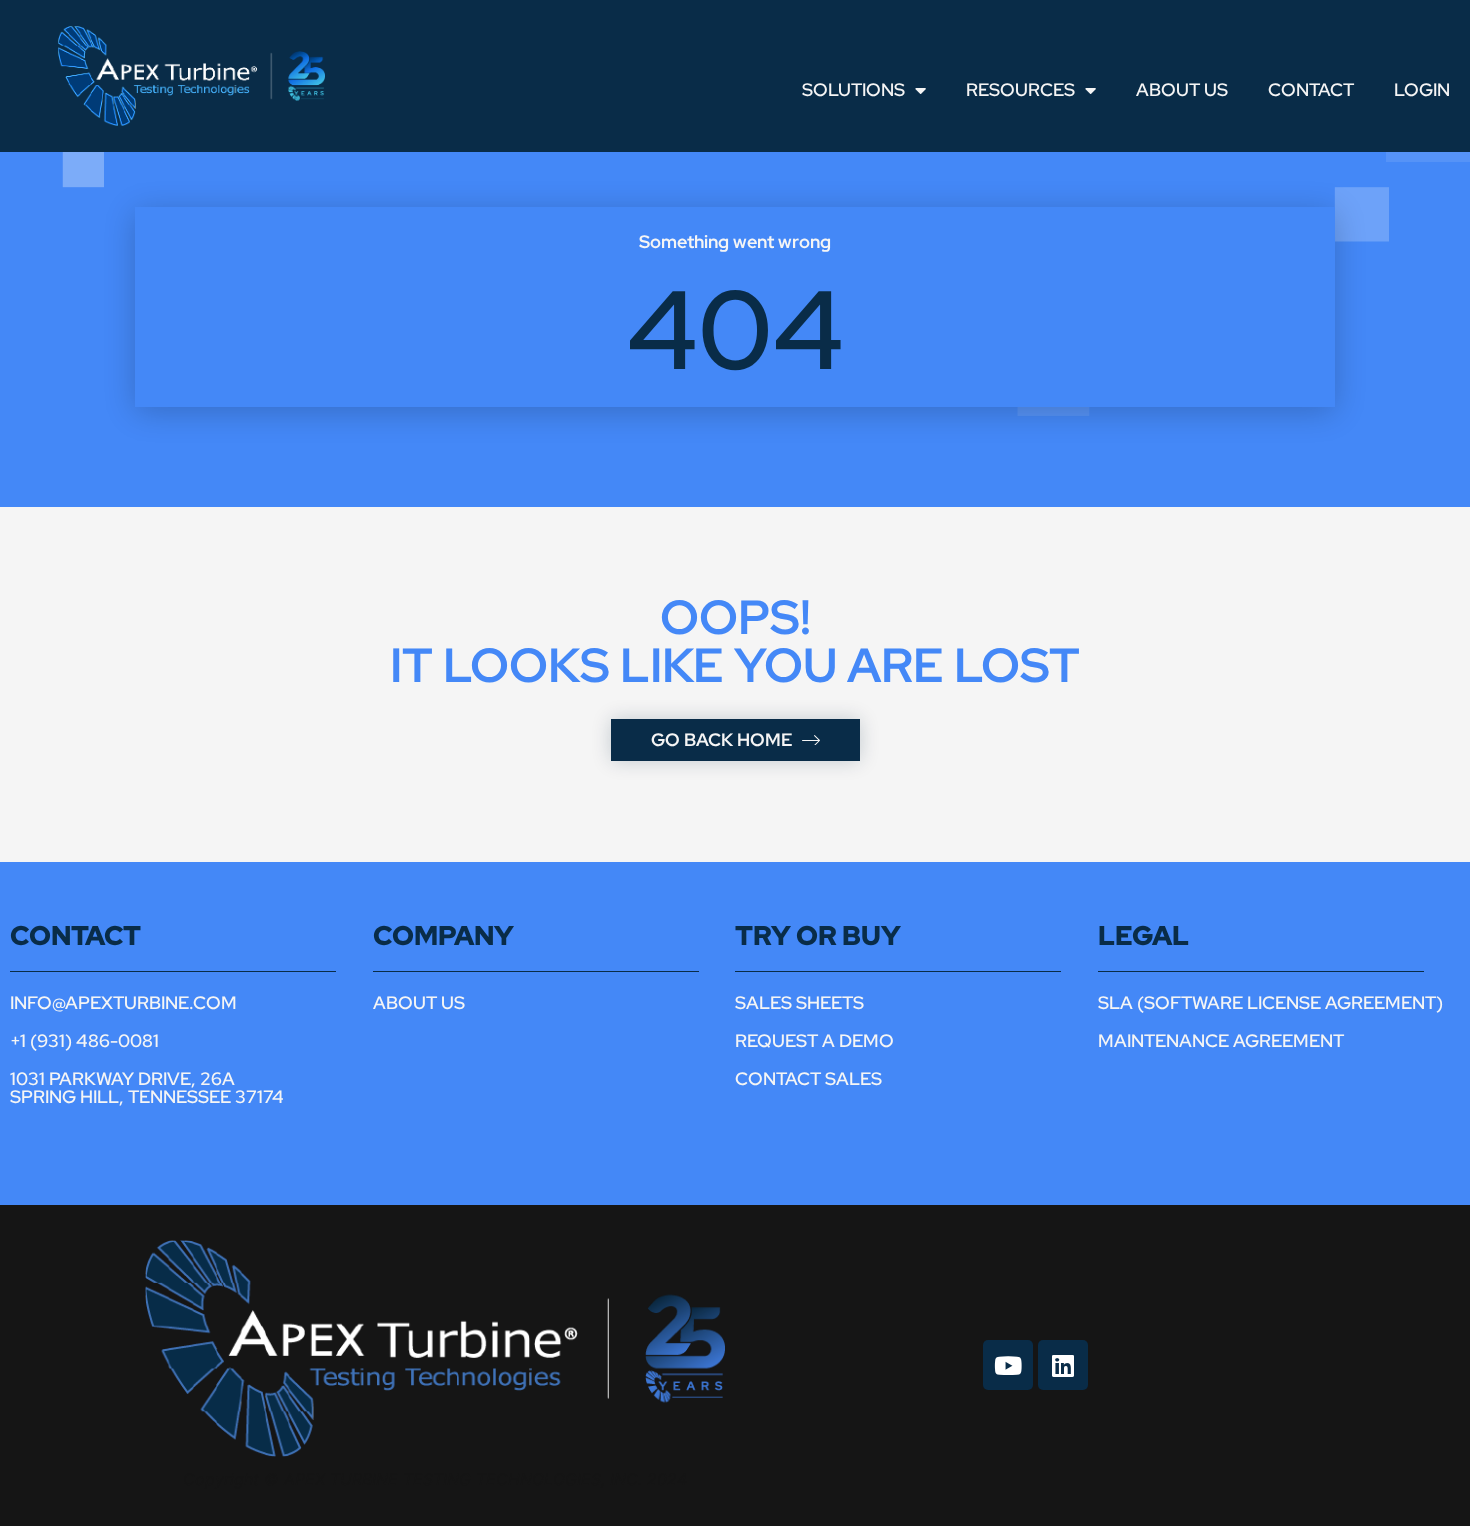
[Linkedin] (1063, 1365)
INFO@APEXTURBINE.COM (123, 1002)
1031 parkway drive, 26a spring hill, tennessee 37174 (147, 1087)
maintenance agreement (1221, 1040)
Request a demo (814, 1040)
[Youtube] (1008, 1365)
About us (419, 1002)
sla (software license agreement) (1270, 1002)
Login (1422, 89)
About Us (1182, 89)
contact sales (808, 1078)
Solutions (853, 89)
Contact (1311, 89)
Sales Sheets (799, 1002)
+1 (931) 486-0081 (84, 1040)
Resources (1020, 89)
